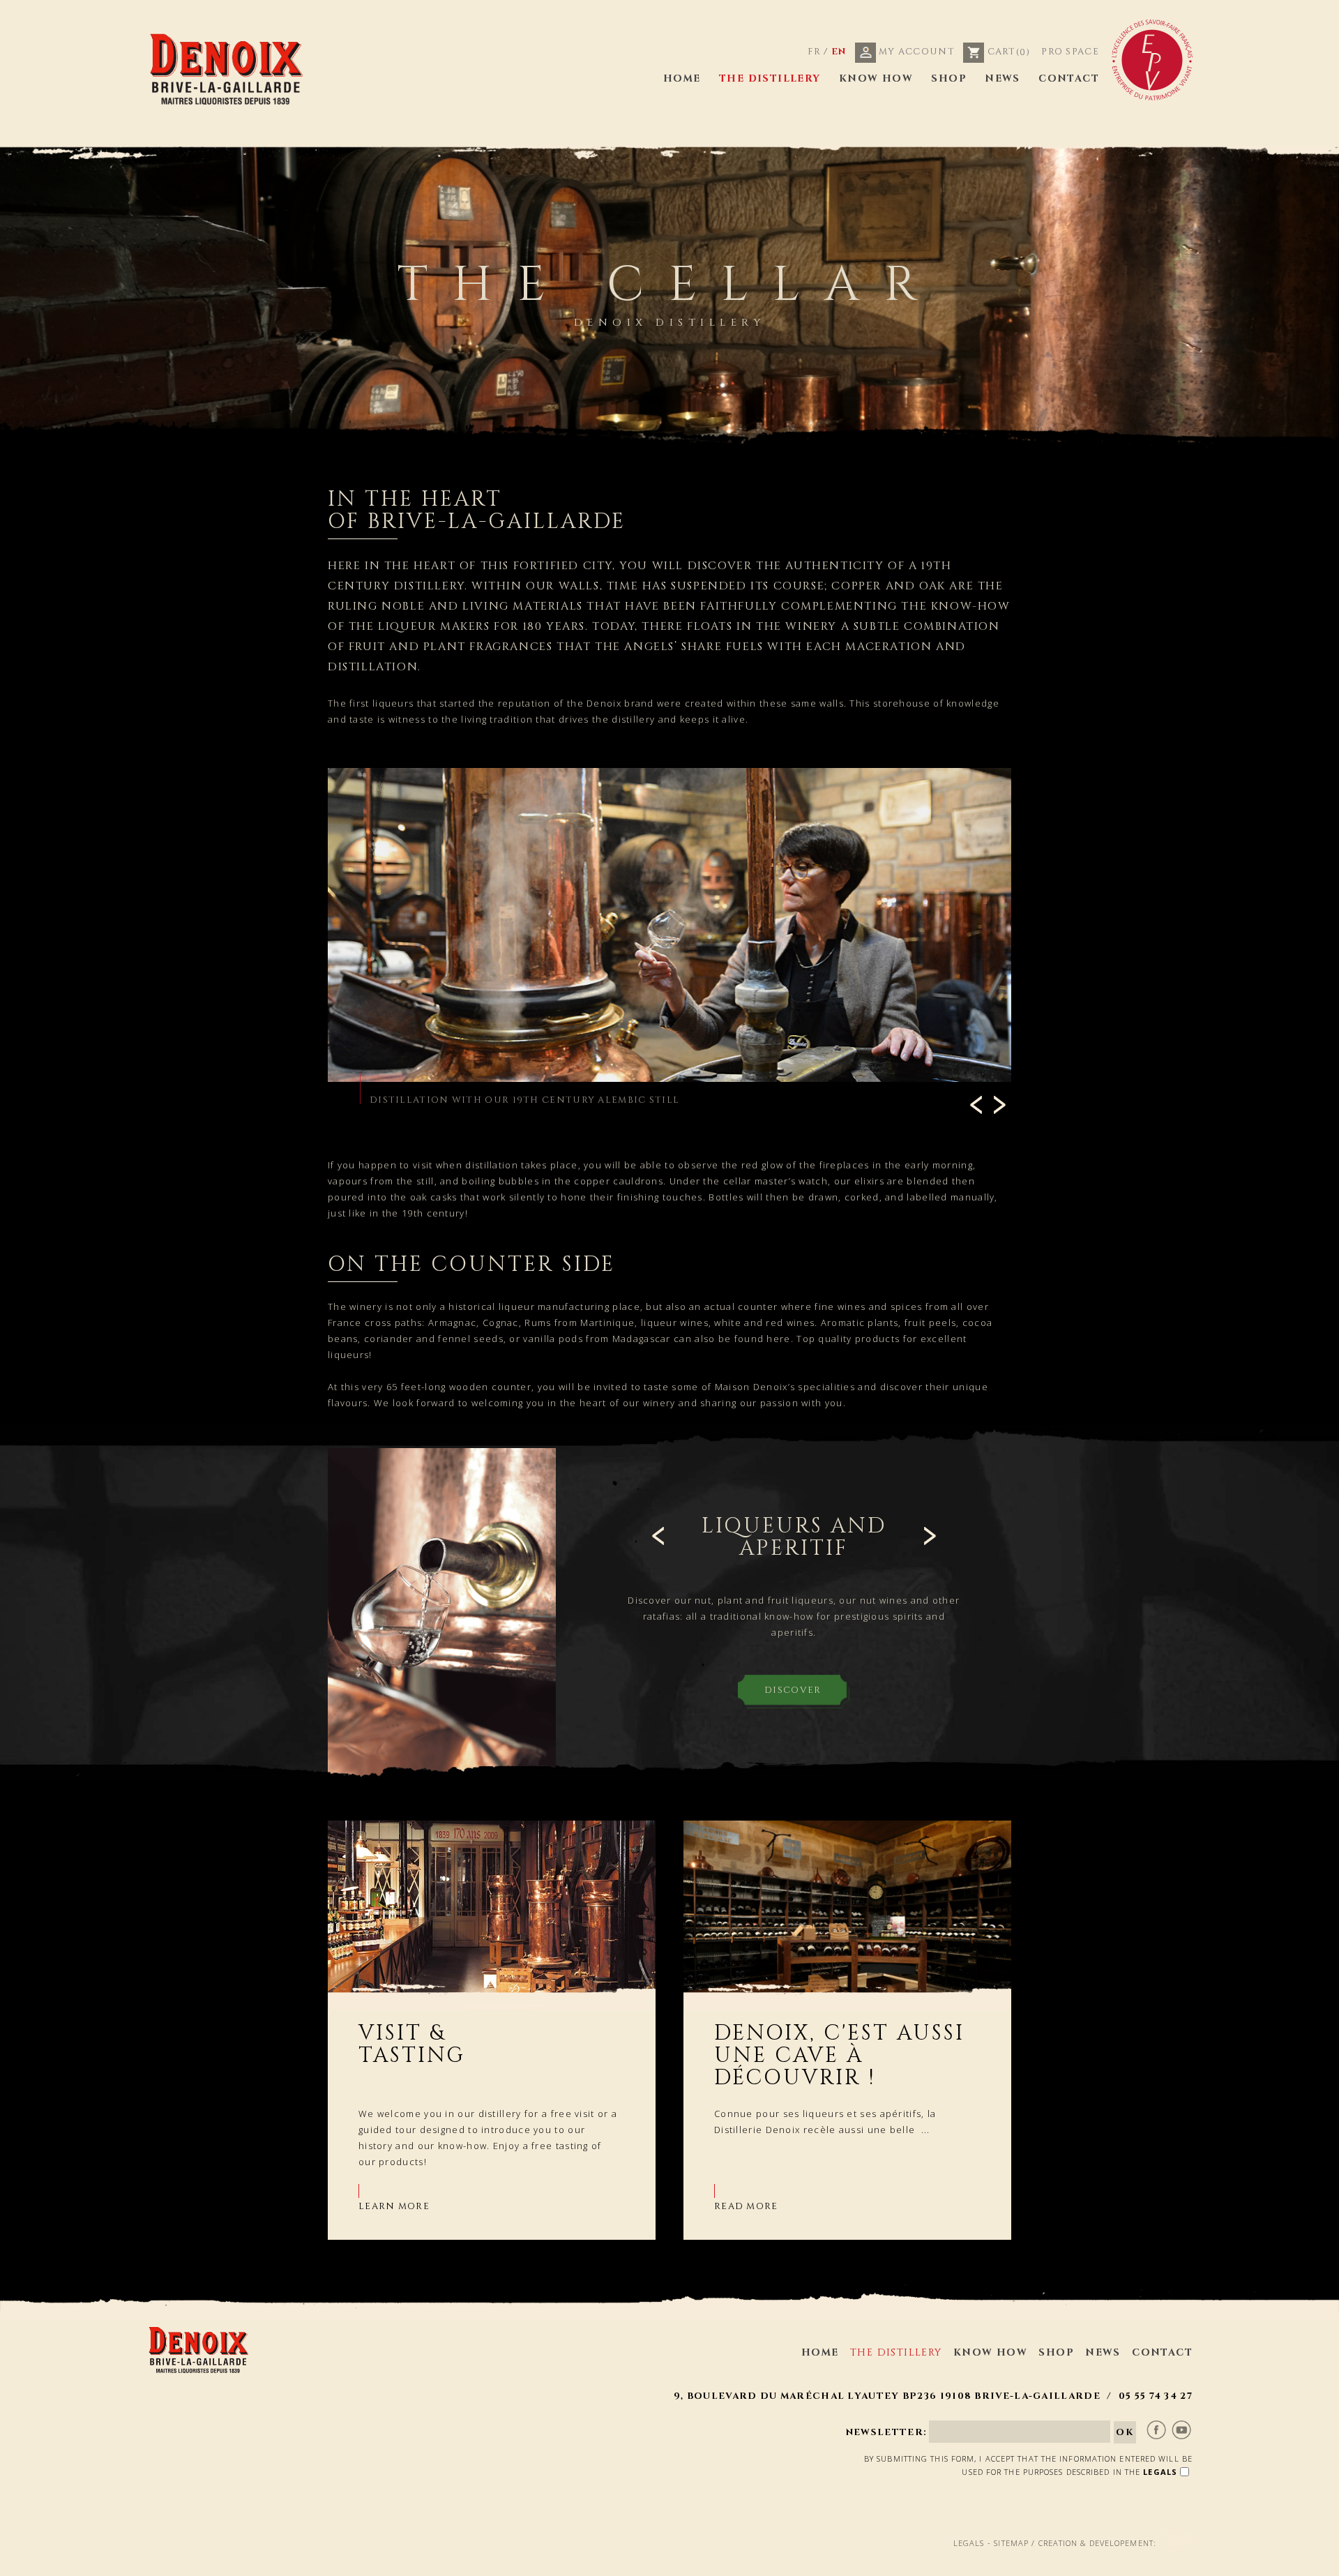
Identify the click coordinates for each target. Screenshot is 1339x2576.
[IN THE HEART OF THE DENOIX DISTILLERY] (669, 925)
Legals (969, 2543)
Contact (1069, 78)
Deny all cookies (907, 2562)
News (1003, 78)
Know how (876, 78)
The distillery (770, 78)
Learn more (394, 2206)
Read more (746, 2206)
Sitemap (1011, 2543)
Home (682, 78)
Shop (949, 78)
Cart (1007, 52)
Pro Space (1070, 52)
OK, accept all (789, 2562)
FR (814, 52)
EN (839, 52)
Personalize (1006, 2562)
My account (915, 52)
